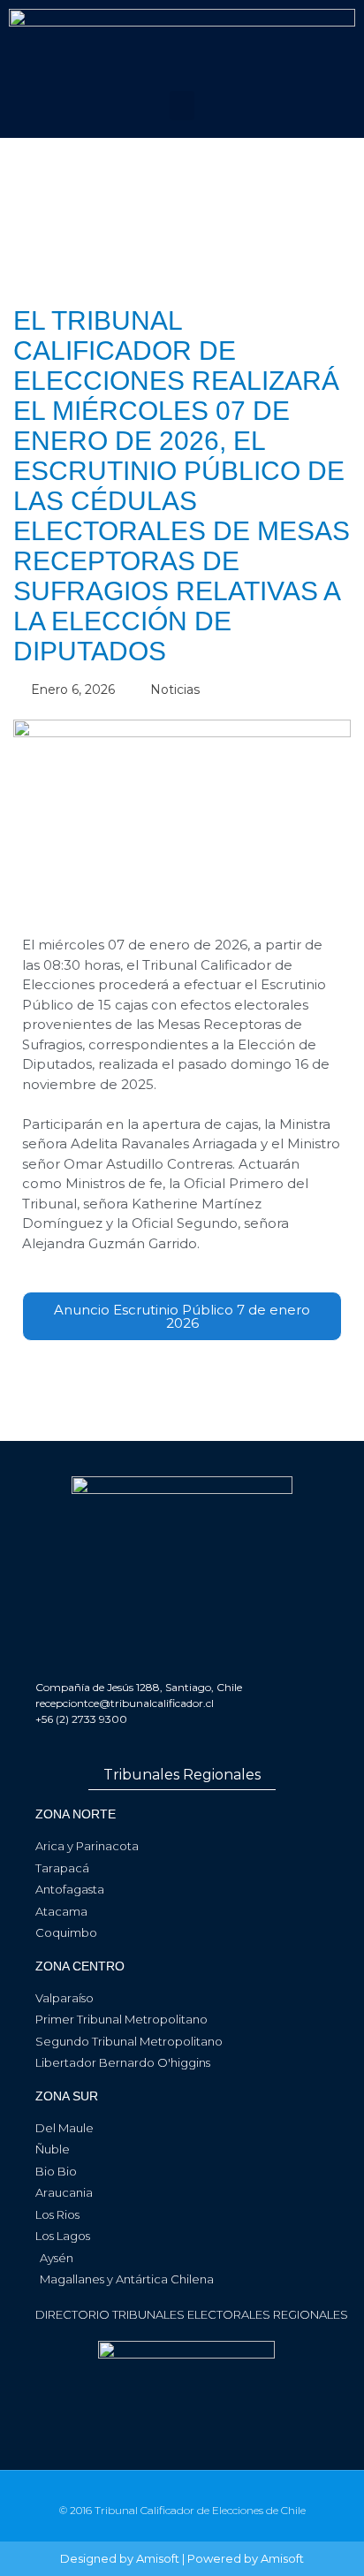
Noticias (175, 690)
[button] (182, 106)
